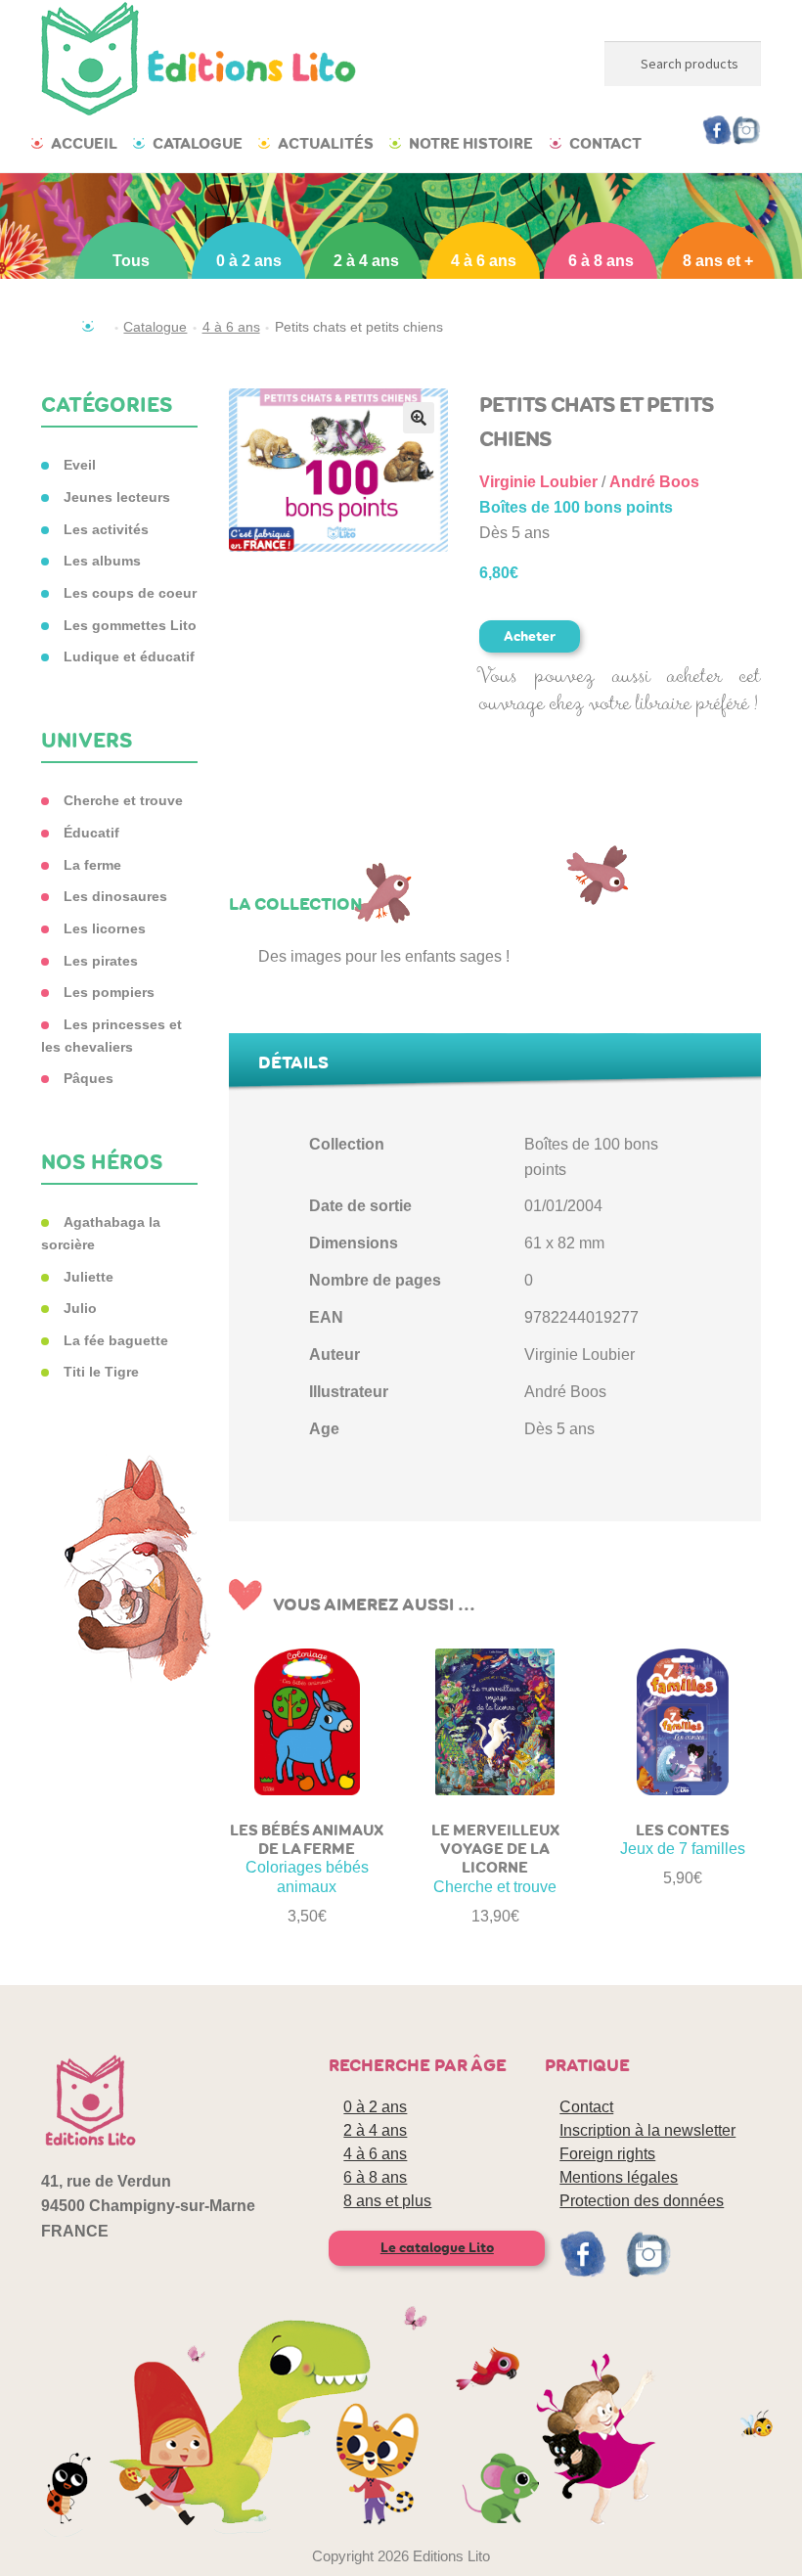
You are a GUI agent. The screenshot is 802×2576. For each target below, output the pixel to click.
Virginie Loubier (538, 482)
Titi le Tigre (101, 1372)
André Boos (654, 482)
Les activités (106, 529)
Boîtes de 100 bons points (576, 507)
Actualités (326, 143)
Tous (131, 261)
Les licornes (105, 928)
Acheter (530, 636)
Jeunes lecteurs (117, 497)
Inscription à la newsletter (647, 2130)
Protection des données (642, 2201)
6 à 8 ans (601, 261)
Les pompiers (109, 992)
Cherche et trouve (123, 800)
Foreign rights (607, 2154)
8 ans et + (718, 261)
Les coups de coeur (130, 593)
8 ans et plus (387, 2201)
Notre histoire (471, 143)
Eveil (80, 465)
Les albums (102, 561)
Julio (80, 1308)
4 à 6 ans (484, 261)
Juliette (89, 1277)
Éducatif (91, 833)
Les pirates (101, 961)
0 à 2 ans (249, 261)
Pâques (89, 1078)
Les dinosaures (115, 896)
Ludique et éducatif (129, 656)
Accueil (84, 143)
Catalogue (198, 143)
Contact (605, 143)
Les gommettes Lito (130, 625)
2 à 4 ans (366, 261)
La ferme (92, 865)
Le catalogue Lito (437, 2248)
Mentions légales (619, 2177)
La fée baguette (116, 1340)
